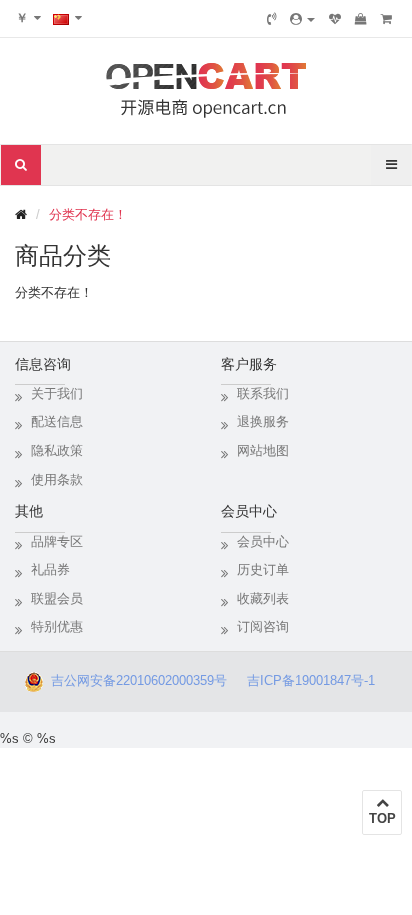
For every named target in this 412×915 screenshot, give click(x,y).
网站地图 (263, 450)
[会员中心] (302, 19)
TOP (382, 818)
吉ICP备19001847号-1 (317, 680)
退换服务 (263, 421)
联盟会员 (57, 598)
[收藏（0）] (335, 19)
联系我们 (263, 393)
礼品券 (50, 569)
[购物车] (361, 19)
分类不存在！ (88, 214)
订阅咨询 (263, 626)
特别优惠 (57, 626)
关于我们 (57, 393)
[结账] (386, 19)
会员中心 (263, 541)
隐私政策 (57, 450)
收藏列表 (263, 598)
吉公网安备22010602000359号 (135, 680)
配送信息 (57, 421)
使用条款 (57, 479)
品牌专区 (57, 541)
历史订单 (263, 569)
